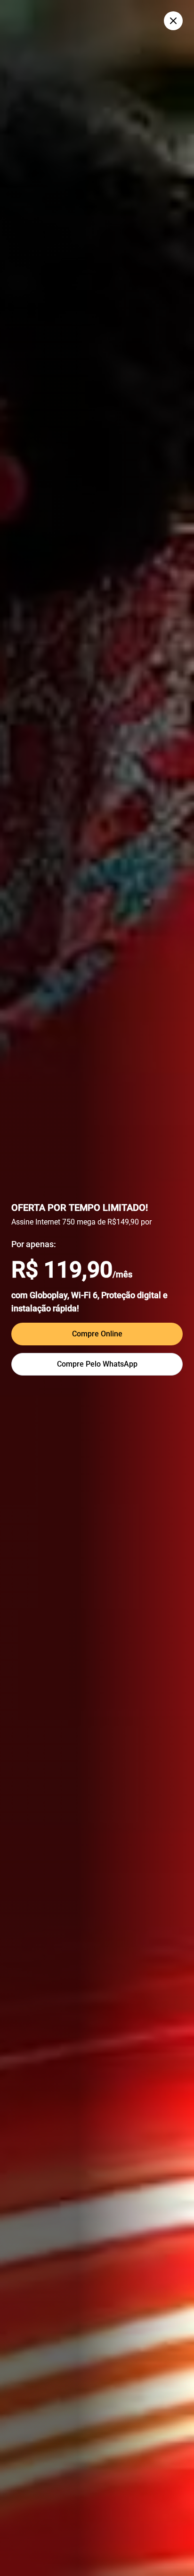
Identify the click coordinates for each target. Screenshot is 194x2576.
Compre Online (97, 1334)
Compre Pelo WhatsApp (97, 1364)
